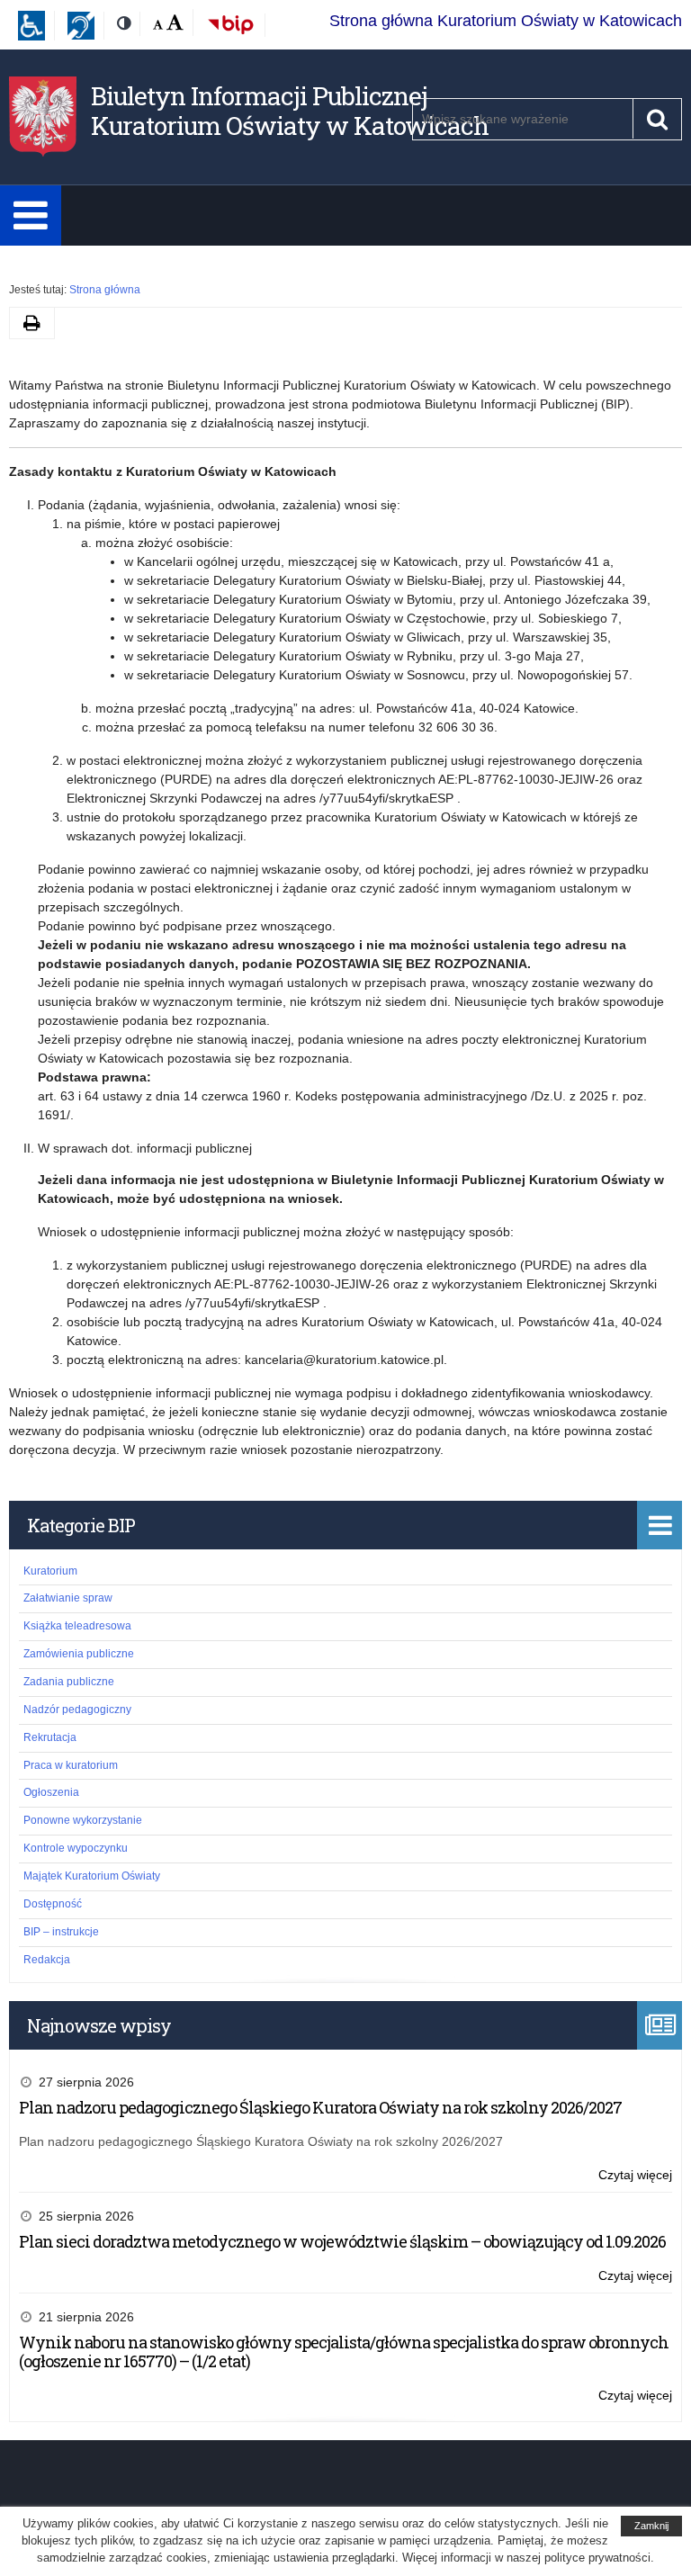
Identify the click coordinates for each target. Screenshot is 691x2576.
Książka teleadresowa (77, 1626)
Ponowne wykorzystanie (83, 1820)
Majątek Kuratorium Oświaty (92, 1876)
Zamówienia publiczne (79, 1654)
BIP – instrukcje (61, 1932)
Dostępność (53, 1904)
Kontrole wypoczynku (76, 1848)
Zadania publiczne (69, 1682)
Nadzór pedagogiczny (77, 1710)
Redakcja (47, 1960)
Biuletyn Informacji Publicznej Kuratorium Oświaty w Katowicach (290, 111)
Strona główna (105, 290)
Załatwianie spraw (68, 1598)
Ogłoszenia (51, 1792)
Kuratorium (50, 1571)
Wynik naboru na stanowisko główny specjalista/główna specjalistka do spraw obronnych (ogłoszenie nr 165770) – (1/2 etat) (344, 2352)
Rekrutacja (50, 1737)
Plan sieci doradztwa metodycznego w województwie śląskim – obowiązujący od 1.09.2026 (342, 2241)
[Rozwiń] (31, 215)
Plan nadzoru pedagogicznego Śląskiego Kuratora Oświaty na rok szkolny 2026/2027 (320, 2107)
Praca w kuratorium (71, 1765)
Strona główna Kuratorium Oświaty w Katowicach (506, 21)
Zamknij (651, 2526)
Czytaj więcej (635, 2176)
